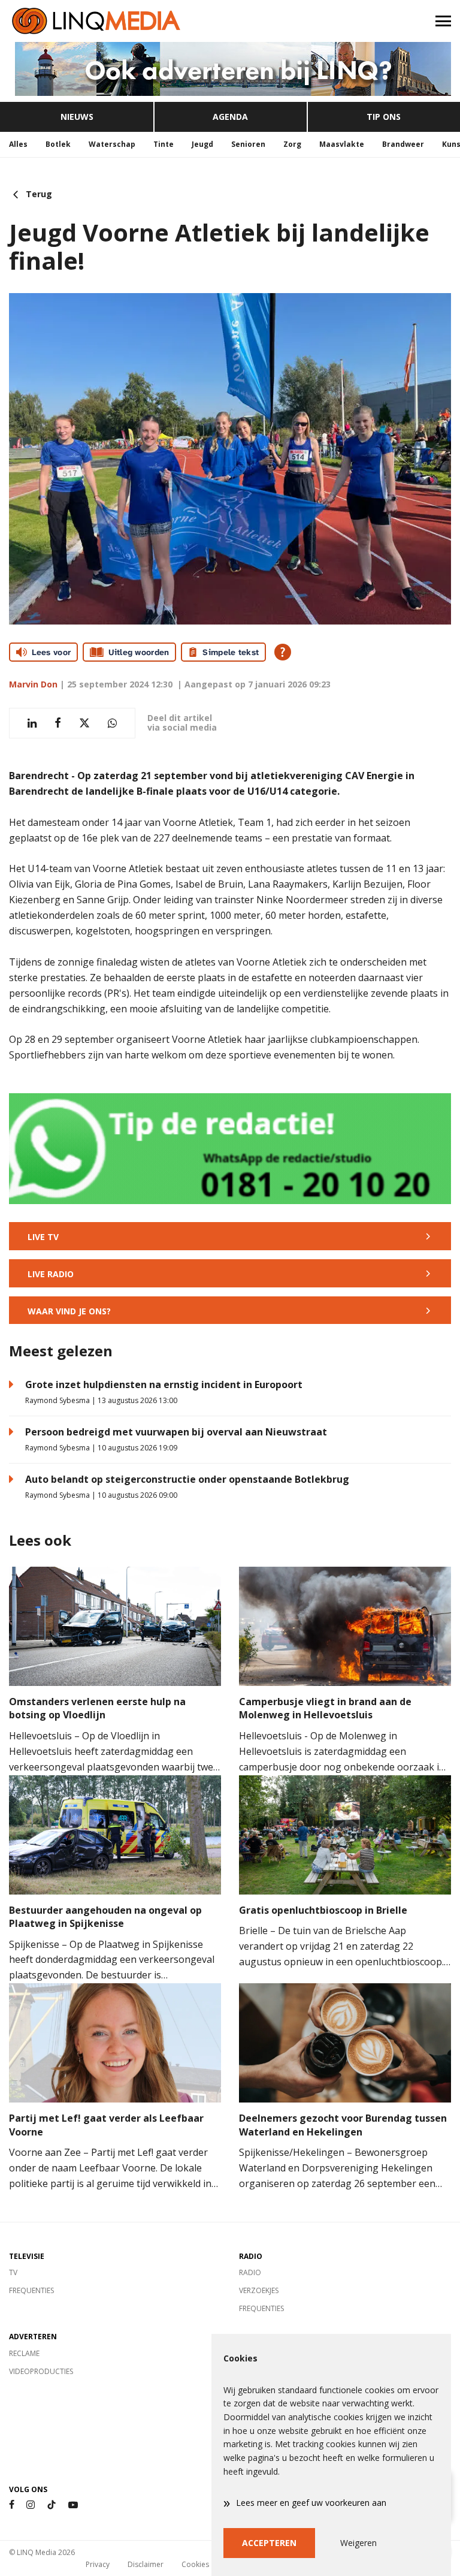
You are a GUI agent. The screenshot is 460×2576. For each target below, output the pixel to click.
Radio (250, 2272)
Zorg (292, 144)
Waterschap (112, 144)
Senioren (248, 144)
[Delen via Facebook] (58, 723)
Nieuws (77, 117)
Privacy (98, 2564)
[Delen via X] (84, 723)
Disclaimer (146, 2564)
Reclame (24, 2353)
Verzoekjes (259, 2290)
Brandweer (403, 144)
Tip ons (384, 117)
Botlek (58, 144)
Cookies (195, 2564)
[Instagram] (31, 2505)
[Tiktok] (52, 2505)
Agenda (230, 117)
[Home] (115, 21)
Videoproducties (41, 2371)
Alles (18, 144)
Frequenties (31, 2290)
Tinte (164, 144)
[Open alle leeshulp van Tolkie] (283, 652)
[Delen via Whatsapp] (112, 723)
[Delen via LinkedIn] (32, 723)
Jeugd (202, 144)
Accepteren (269, 2543)
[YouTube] (73, 2505)
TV (13, 2272)
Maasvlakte (342, 144)
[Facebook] (12, 2505)
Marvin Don (33, 684)
